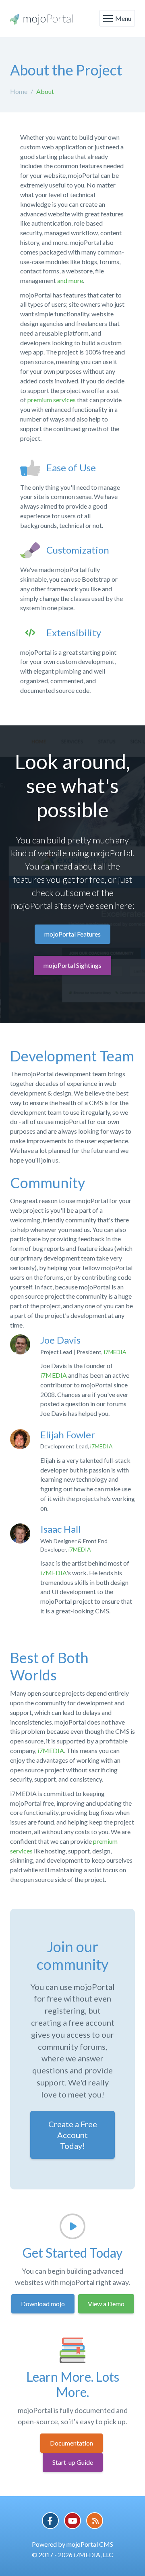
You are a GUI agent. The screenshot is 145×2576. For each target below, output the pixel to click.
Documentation (71, 2443)
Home (19, 91)
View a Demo (106, 2304)
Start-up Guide (73, 2462)
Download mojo (43, 2304)
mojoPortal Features (72, 934)
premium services (52, 400)
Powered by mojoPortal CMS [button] (72, 2544)
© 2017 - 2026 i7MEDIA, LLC (72, 2555)
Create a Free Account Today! (73, 2135)
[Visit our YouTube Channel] (72, 2521)
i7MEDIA (115, 1352)
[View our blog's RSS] (95, 2521)
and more (70, 280)
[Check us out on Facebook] (50, 2521)
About (45, 91)
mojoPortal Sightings (72, 965)
